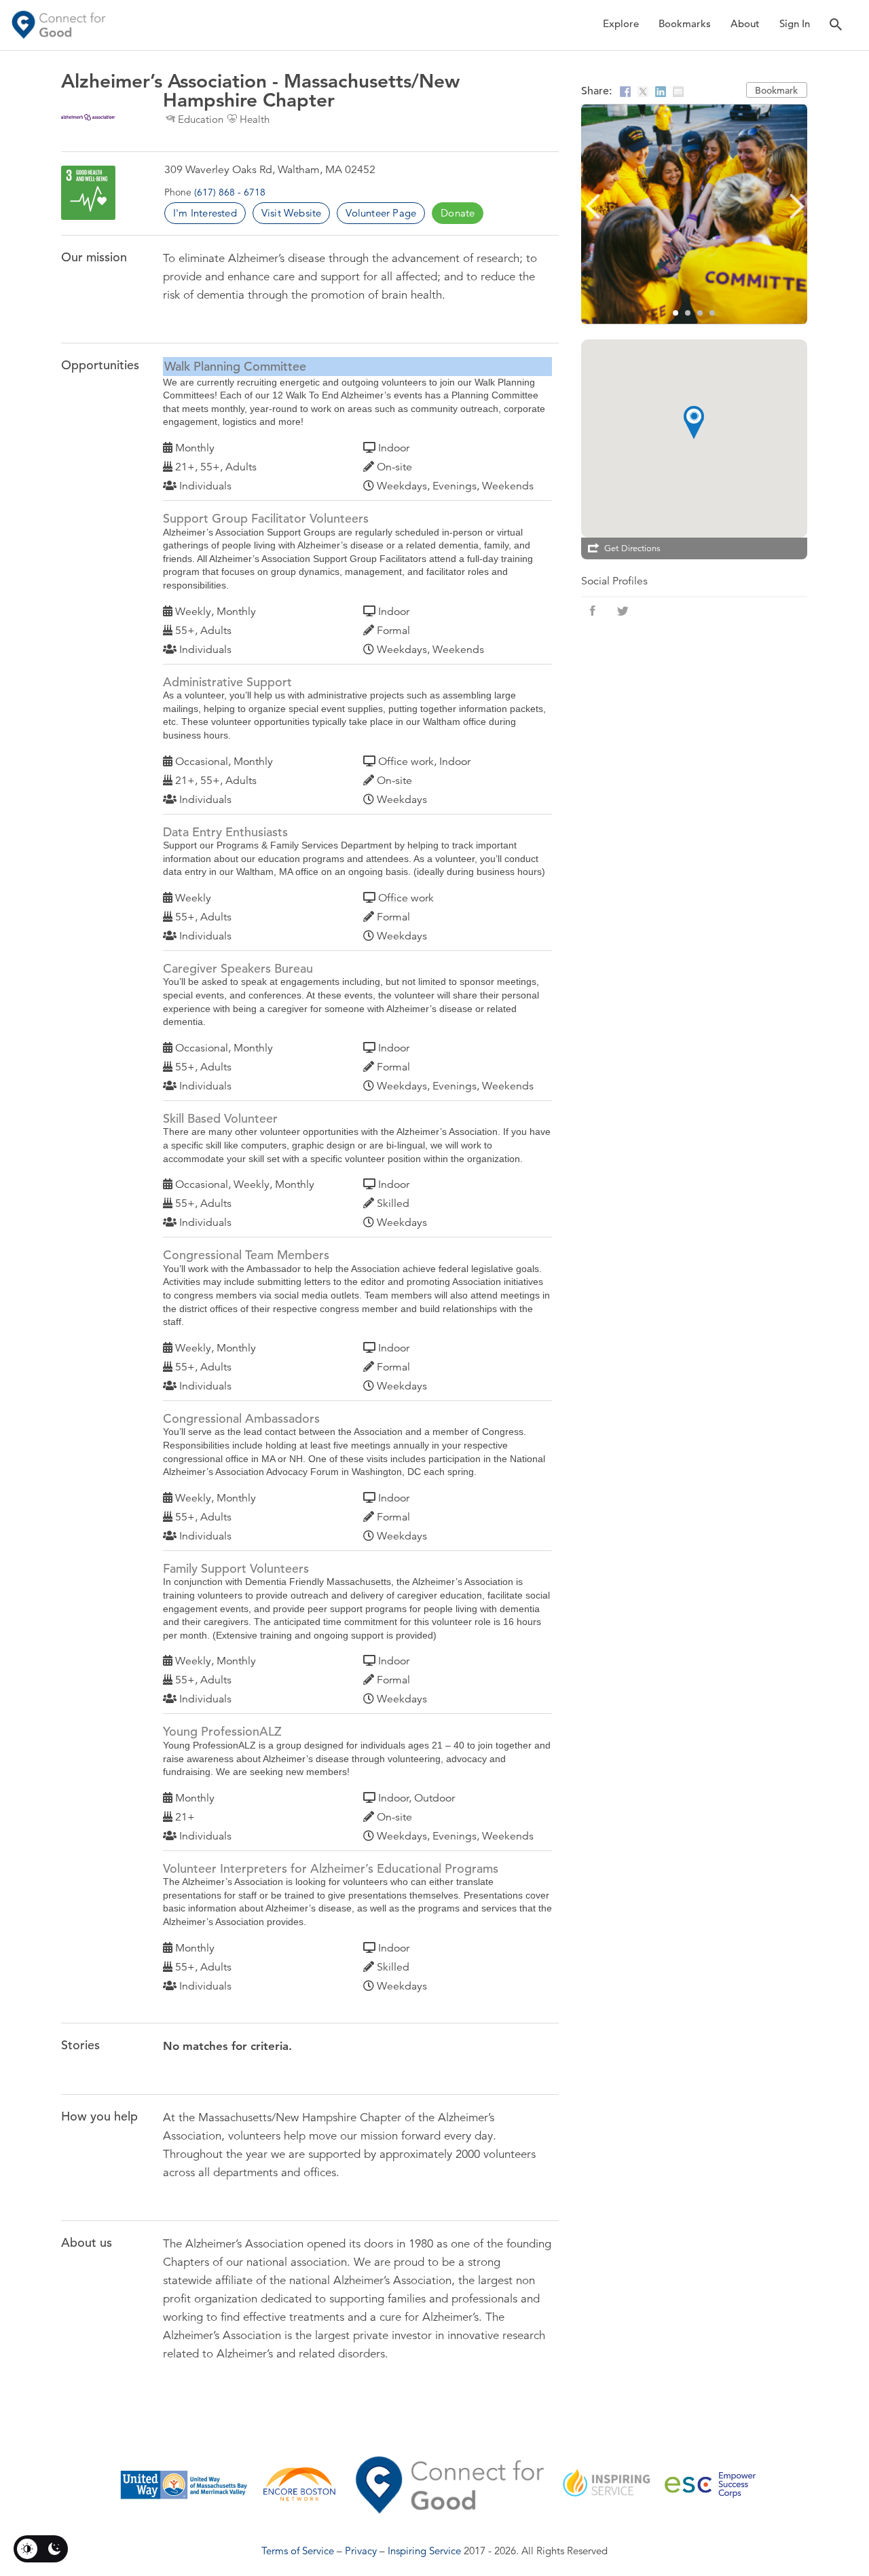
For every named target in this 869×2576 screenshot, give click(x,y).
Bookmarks (685, 23)
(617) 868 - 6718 (230, 192)
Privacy (361, 2551)
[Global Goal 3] (88, 193)
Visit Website (292, 213)
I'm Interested (205, 213)
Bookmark (776, 90)
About (745, 23)
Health (255, 119)
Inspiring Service (424, 2551)
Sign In (795, 23)
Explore (621, 23)
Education (201, 119)
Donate (458, 213)
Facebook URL (593, 611)
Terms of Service (298, 2551)
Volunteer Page (381, 213)
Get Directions (632, 548)
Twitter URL (623, 611)
